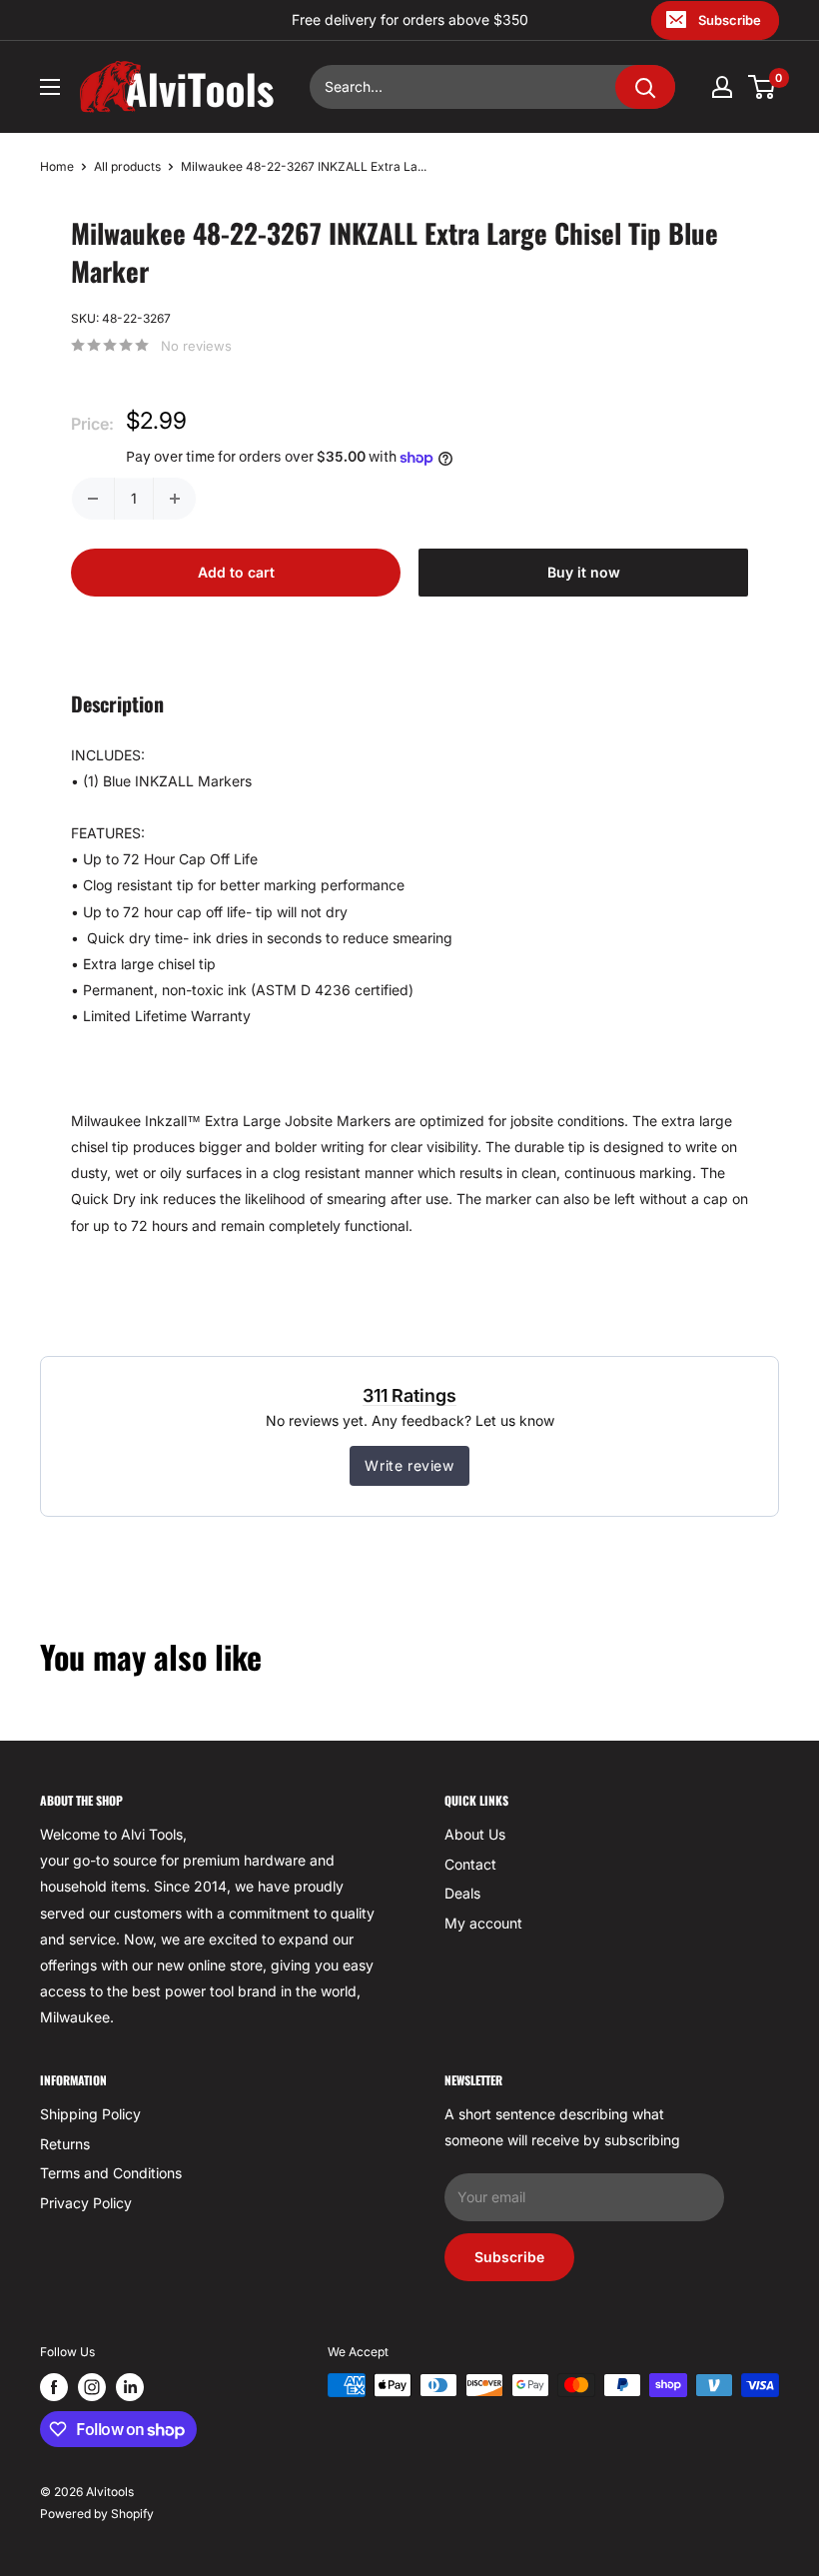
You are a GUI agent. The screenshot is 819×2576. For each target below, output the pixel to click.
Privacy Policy (86, 2203)
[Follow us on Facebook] (54, 2387)
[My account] (722, 87)
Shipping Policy (90, 2114)
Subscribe (730, 20)
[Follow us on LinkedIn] (130, 2387)
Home (57, 166)
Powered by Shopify (97, 2514)
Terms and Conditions (111, 2173)
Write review (409, 1465)
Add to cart (236, 572)
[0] (763, 87)
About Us (475, 1834)
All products (127, 166)
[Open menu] (50, 87)
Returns (65, 2144)
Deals (462, 1893)
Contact (470, 1864)
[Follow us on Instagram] (92, 2387)
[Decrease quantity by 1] (93, 499)
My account (483, 1923)
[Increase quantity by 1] (175, 499)
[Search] (645, 87)
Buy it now (584, 572)
